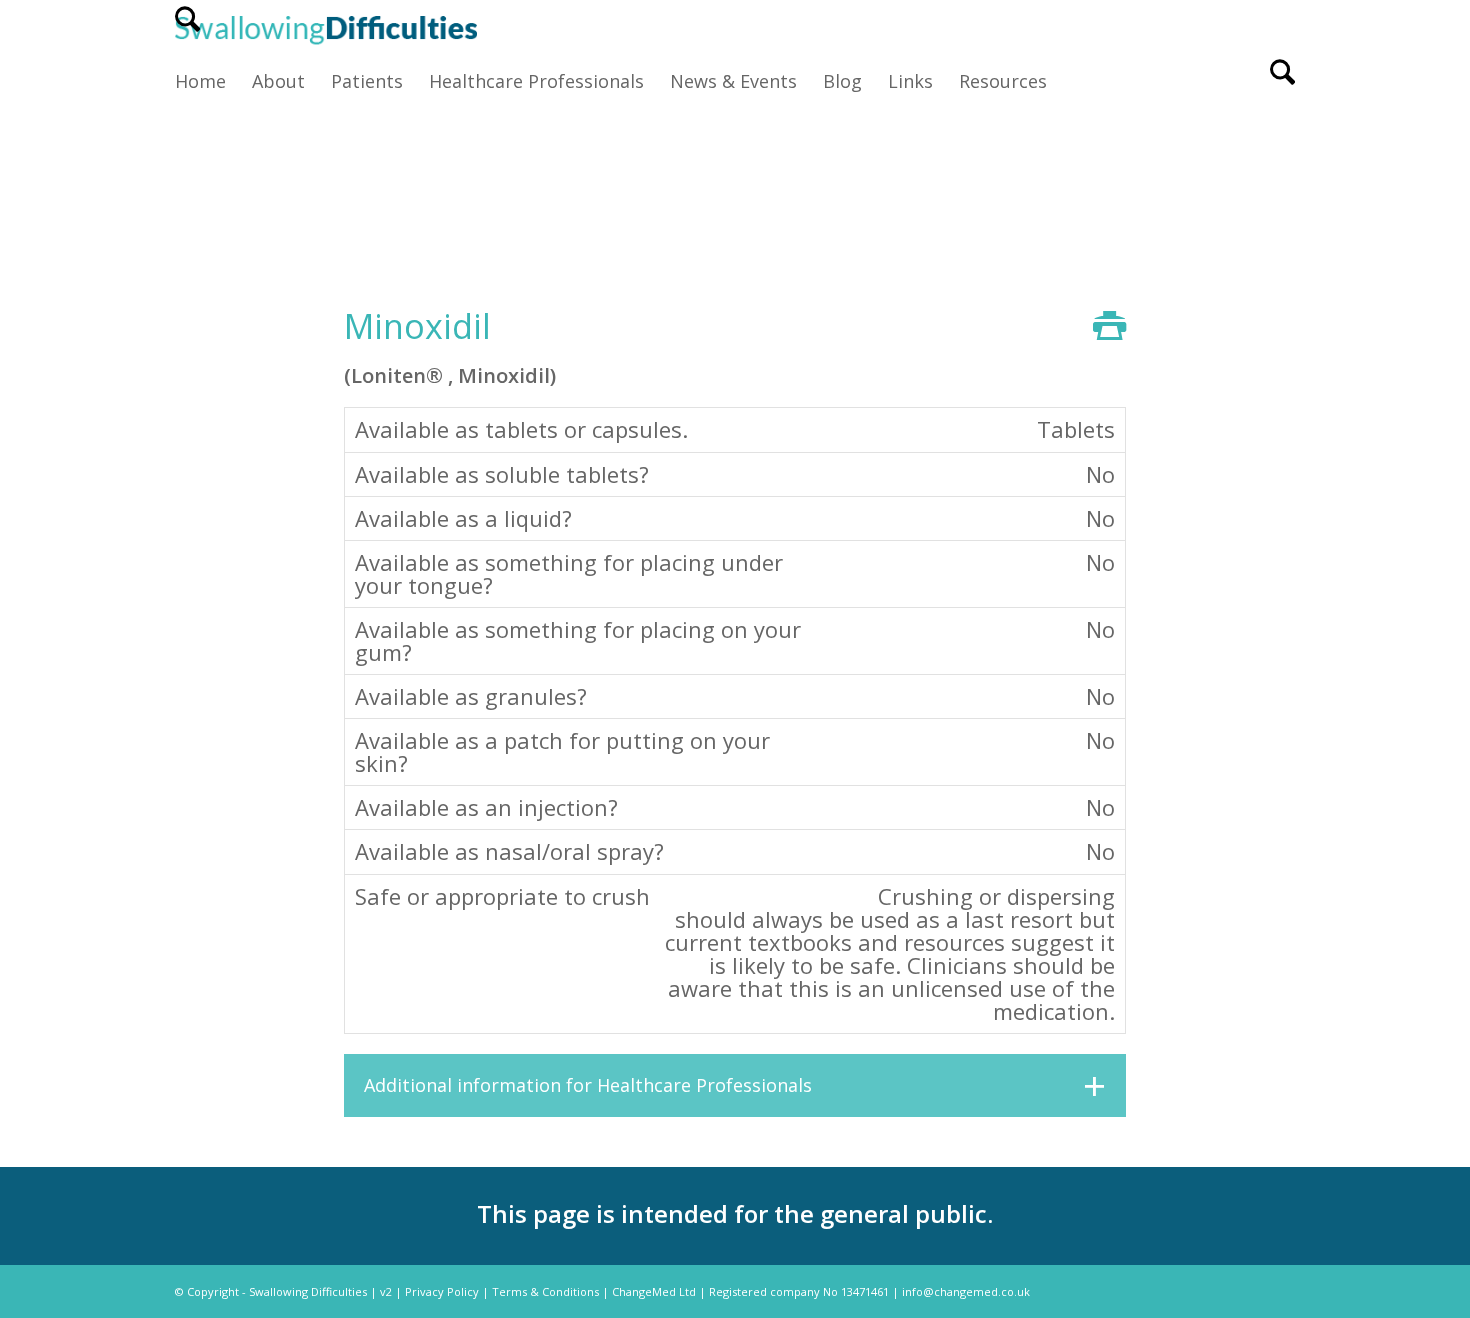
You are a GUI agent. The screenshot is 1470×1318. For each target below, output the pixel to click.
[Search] (187, 28)
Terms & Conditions (545, 1291)
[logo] (326, 28)
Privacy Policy (442, 1291)
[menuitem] (187, 28)
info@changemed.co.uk (966, 1291)
